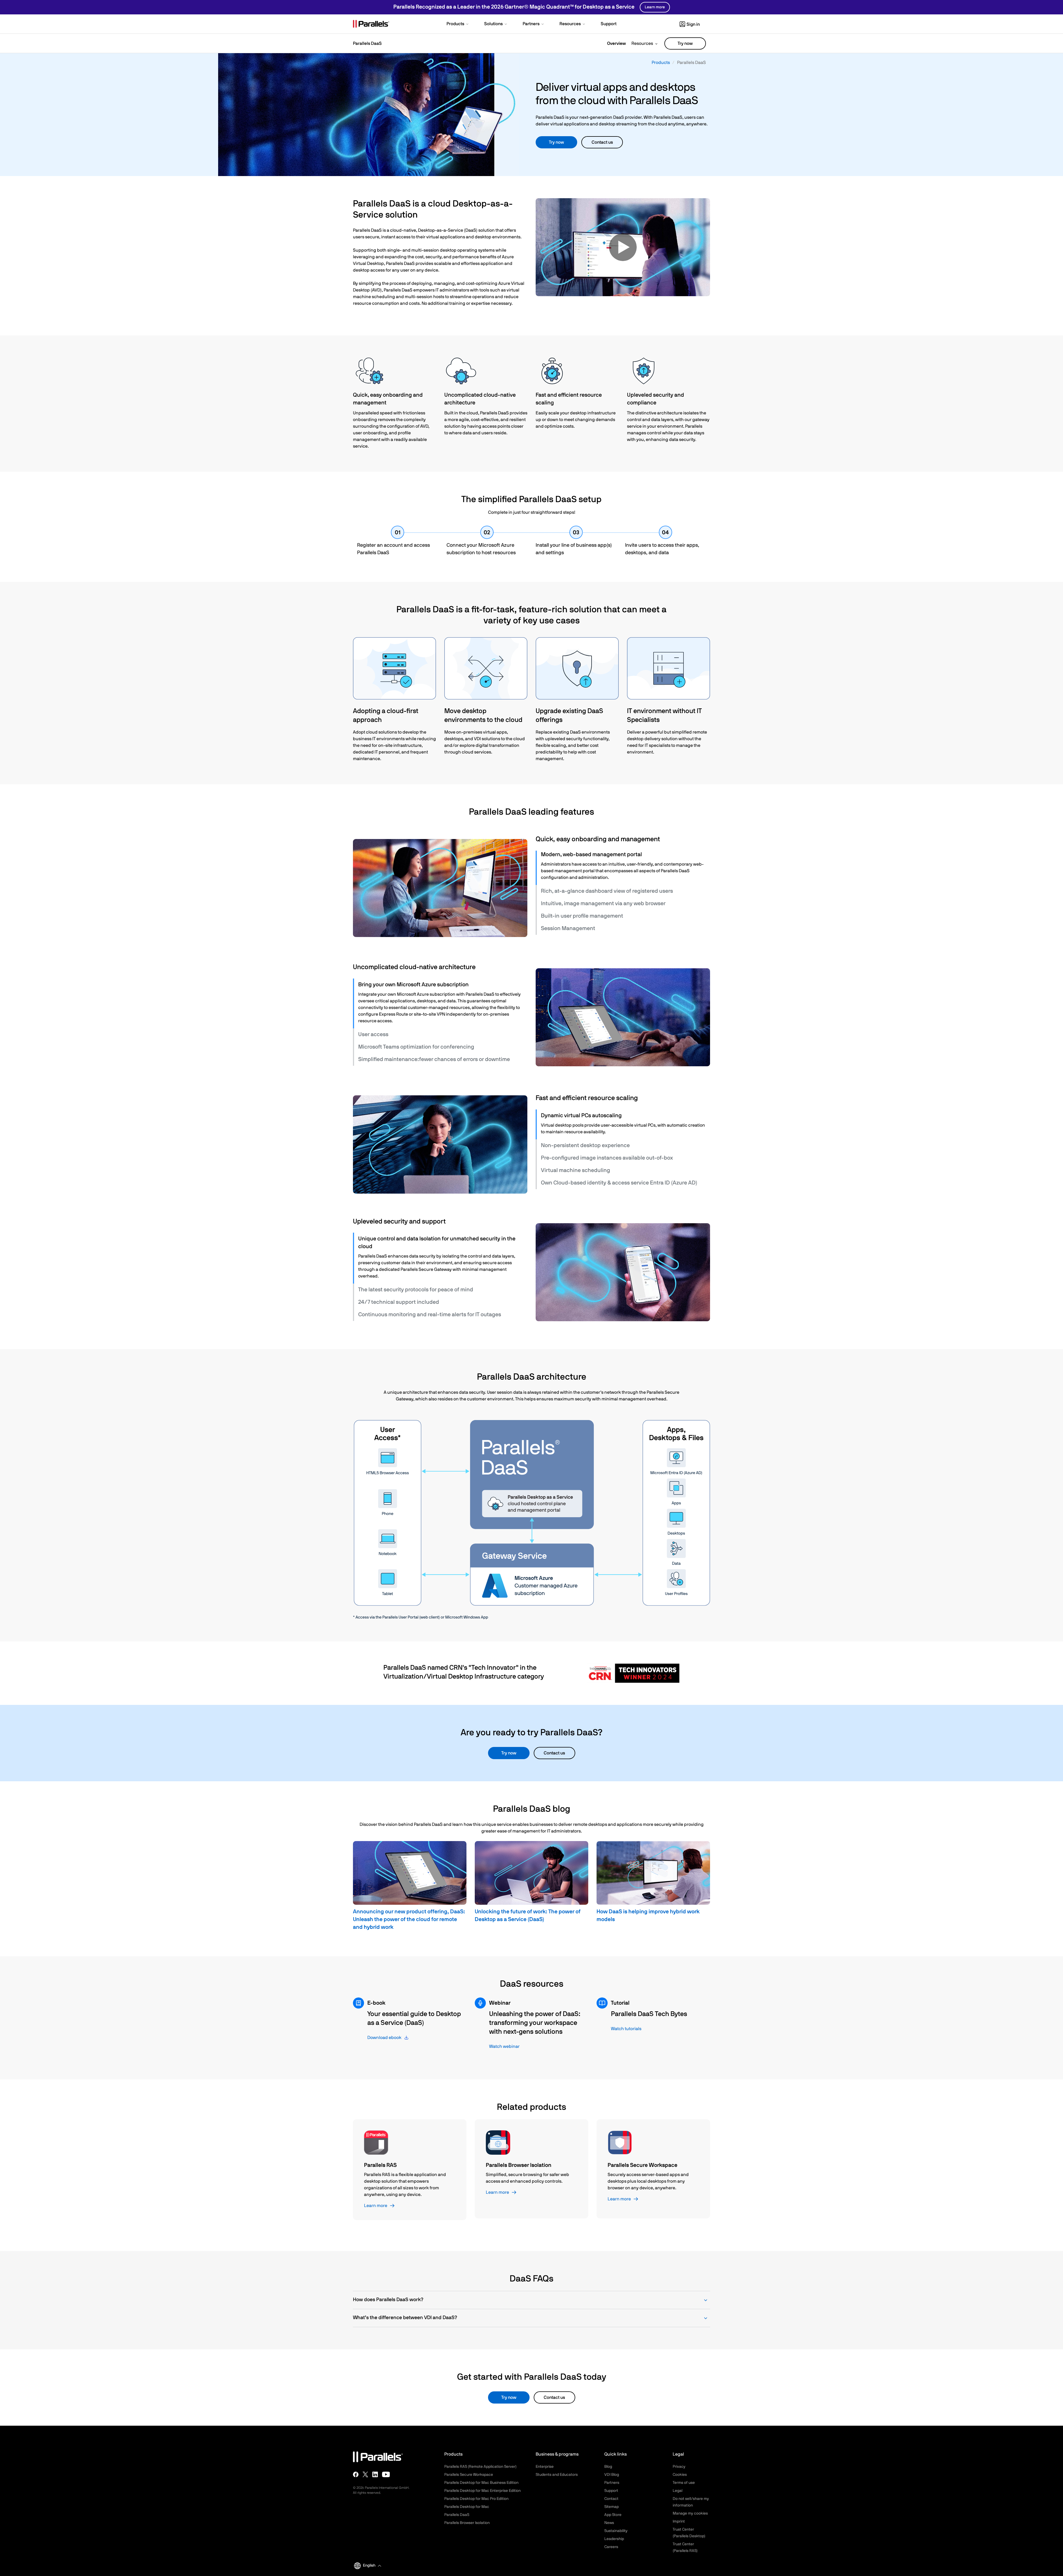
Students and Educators (557, 2475)
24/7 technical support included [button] (399, 1302)
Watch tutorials (626, 2029)
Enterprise (545, 2467)
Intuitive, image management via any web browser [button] (603, 904)
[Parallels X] (365, 2474)
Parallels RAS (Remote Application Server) (480, 2467)
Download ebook (384, 2038)
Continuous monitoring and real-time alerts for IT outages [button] (430, 1315)
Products (661, 63)
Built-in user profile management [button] (582, 916)
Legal (678, 2491)
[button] (458, 24)
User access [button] (373, 1034)
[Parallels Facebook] (356, 2474)
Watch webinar (504, 2046)
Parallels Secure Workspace (469, 2475)
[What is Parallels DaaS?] (623, 247)
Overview (616, 43)
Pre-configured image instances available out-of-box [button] (607, 1158)
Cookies (680, 2475)
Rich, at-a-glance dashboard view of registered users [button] (607, 891)
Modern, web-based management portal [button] (591, 855)
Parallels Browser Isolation (467, 2523)
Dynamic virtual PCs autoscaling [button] (581, 1116)
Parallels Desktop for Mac (467, 2507)
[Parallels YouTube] (386, 2474)
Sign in (693, 24)
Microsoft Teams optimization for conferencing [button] (416, 1047)
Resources (642, 43)
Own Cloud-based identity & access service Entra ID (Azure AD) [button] (619, 1183)
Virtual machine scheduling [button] (576, 1170)
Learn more (655, 7)
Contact (611, 2499)
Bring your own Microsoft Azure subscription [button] (413, 985)
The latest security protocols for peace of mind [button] (416, 1290)
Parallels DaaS (457, 2515)
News (609, 2523)
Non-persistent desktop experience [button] (585, 1145)
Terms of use (684, 2483)
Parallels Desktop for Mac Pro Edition (476, 2499)
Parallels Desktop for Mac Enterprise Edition (483, 2491)
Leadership (614, 2539)
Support (611, 2491)
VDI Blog (612, 2475)
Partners (612, 2483)
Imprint (679, 2521)
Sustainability (616, 2531)
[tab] (623, 855)
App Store (613, 2515)
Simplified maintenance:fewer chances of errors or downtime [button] (434, 1059)
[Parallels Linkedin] (375, 2474)
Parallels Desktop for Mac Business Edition (481, 2483)
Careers (611, 2547)
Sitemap (612, 2507)
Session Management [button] (568, 928)
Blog (608, 2467)
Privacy (679, 2467)
